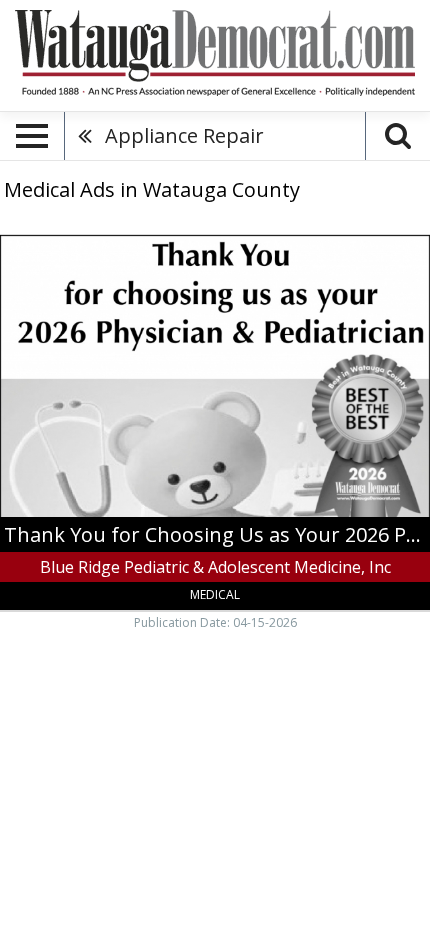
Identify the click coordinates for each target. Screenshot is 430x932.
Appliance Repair (184, 135)
